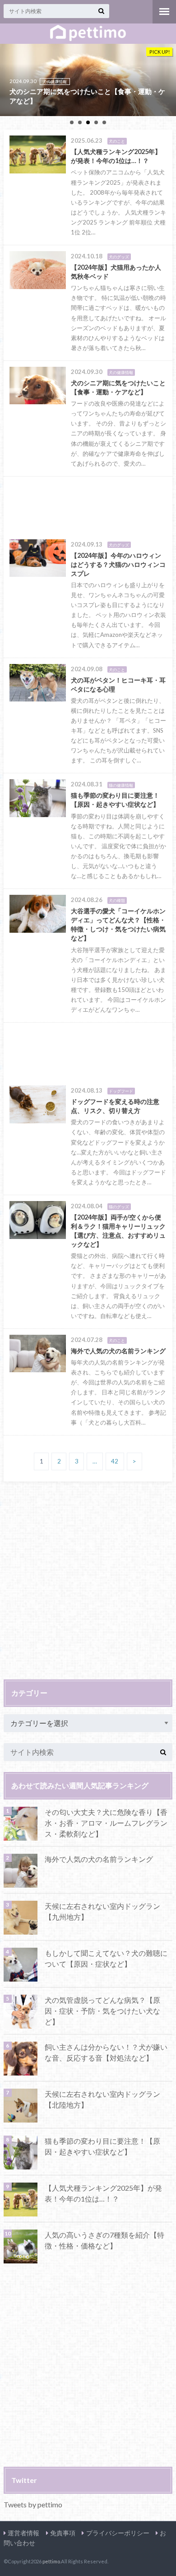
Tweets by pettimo (33, 2504)
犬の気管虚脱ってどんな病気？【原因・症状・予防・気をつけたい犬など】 (102, 2011)
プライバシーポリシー (118, 2533)
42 (115, 1461)
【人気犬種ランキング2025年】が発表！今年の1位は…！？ (103, 2193)
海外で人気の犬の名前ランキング (99, 1859)
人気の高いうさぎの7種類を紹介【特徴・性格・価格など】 (104, 2240)
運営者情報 (23, 2533)
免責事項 (63, 2533)
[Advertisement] (88, 505)
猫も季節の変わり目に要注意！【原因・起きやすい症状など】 (102, 2146)
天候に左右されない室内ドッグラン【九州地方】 (102, 1911)
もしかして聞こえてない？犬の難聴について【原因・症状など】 (106, 1958)
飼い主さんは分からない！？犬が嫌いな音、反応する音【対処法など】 (106, 2052)
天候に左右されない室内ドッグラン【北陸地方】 (102, 2099)
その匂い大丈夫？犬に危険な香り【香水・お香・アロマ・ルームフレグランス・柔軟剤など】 (106, 1823)
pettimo (51, 2561)
